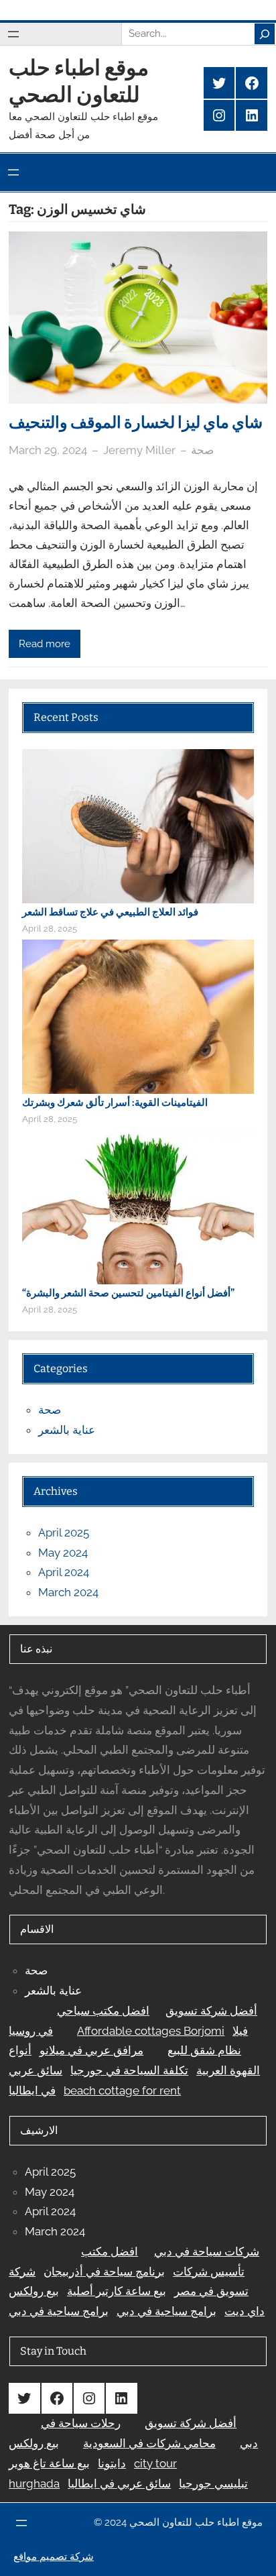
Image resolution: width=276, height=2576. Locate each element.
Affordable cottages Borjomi (151, 2031)
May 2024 (63, 1553)
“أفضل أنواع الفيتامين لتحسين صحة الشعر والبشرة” (128, 1293)
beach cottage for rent (122, 2090)
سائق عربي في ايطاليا (119, 2483)
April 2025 (64, 1532)
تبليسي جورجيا (213, 2483)
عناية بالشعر (67, 1430)
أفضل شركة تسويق (211, 2011)
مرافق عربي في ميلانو (91, 2050)
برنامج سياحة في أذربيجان (104, 2272)
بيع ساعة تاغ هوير (49, 2463)
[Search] (265, 34)
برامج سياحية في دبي (166, 2311)
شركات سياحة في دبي (207, 2251)
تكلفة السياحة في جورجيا (129, 2070)
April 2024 (64, 1572)
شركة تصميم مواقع (54, 2557)
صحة (202, 450)
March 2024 (68, 1592)
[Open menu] (13, 34)
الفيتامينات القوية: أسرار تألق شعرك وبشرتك (115, 1103)
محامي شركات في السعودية (149, 2443)
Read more (45, 643)
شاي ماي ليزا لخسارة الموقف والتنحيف (136, 423)
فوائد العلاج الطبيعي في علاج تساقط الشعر (110, 912)
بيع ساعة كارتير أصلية (117, 2291)
